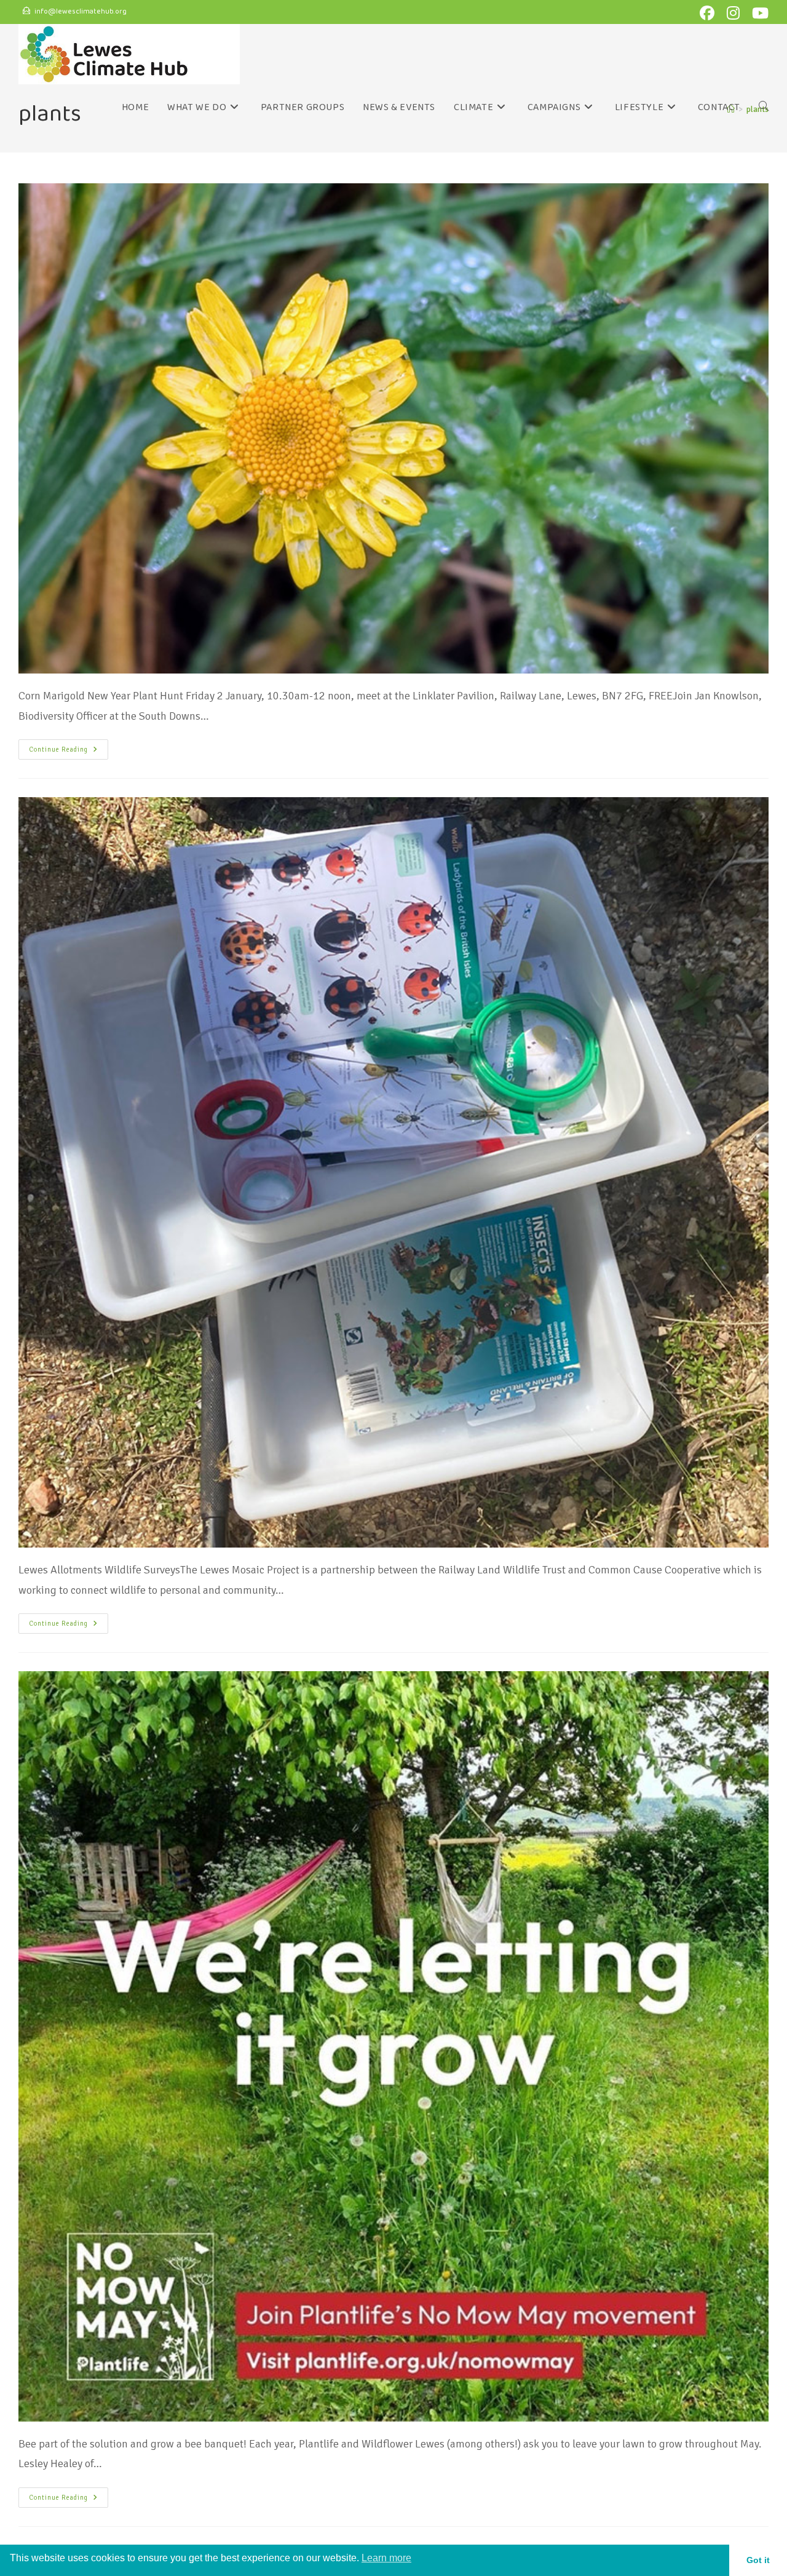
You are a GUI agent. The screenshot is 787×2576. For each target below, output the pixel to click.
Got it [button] (758, 2560)
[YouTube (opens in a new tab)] (758, 13)
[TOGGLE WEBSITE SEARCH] (764, 108)
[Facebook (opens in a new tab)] (710, 13)
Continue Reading (69, 746)
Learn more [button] (386, 2558)
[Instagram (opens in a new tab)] (736, 13)
